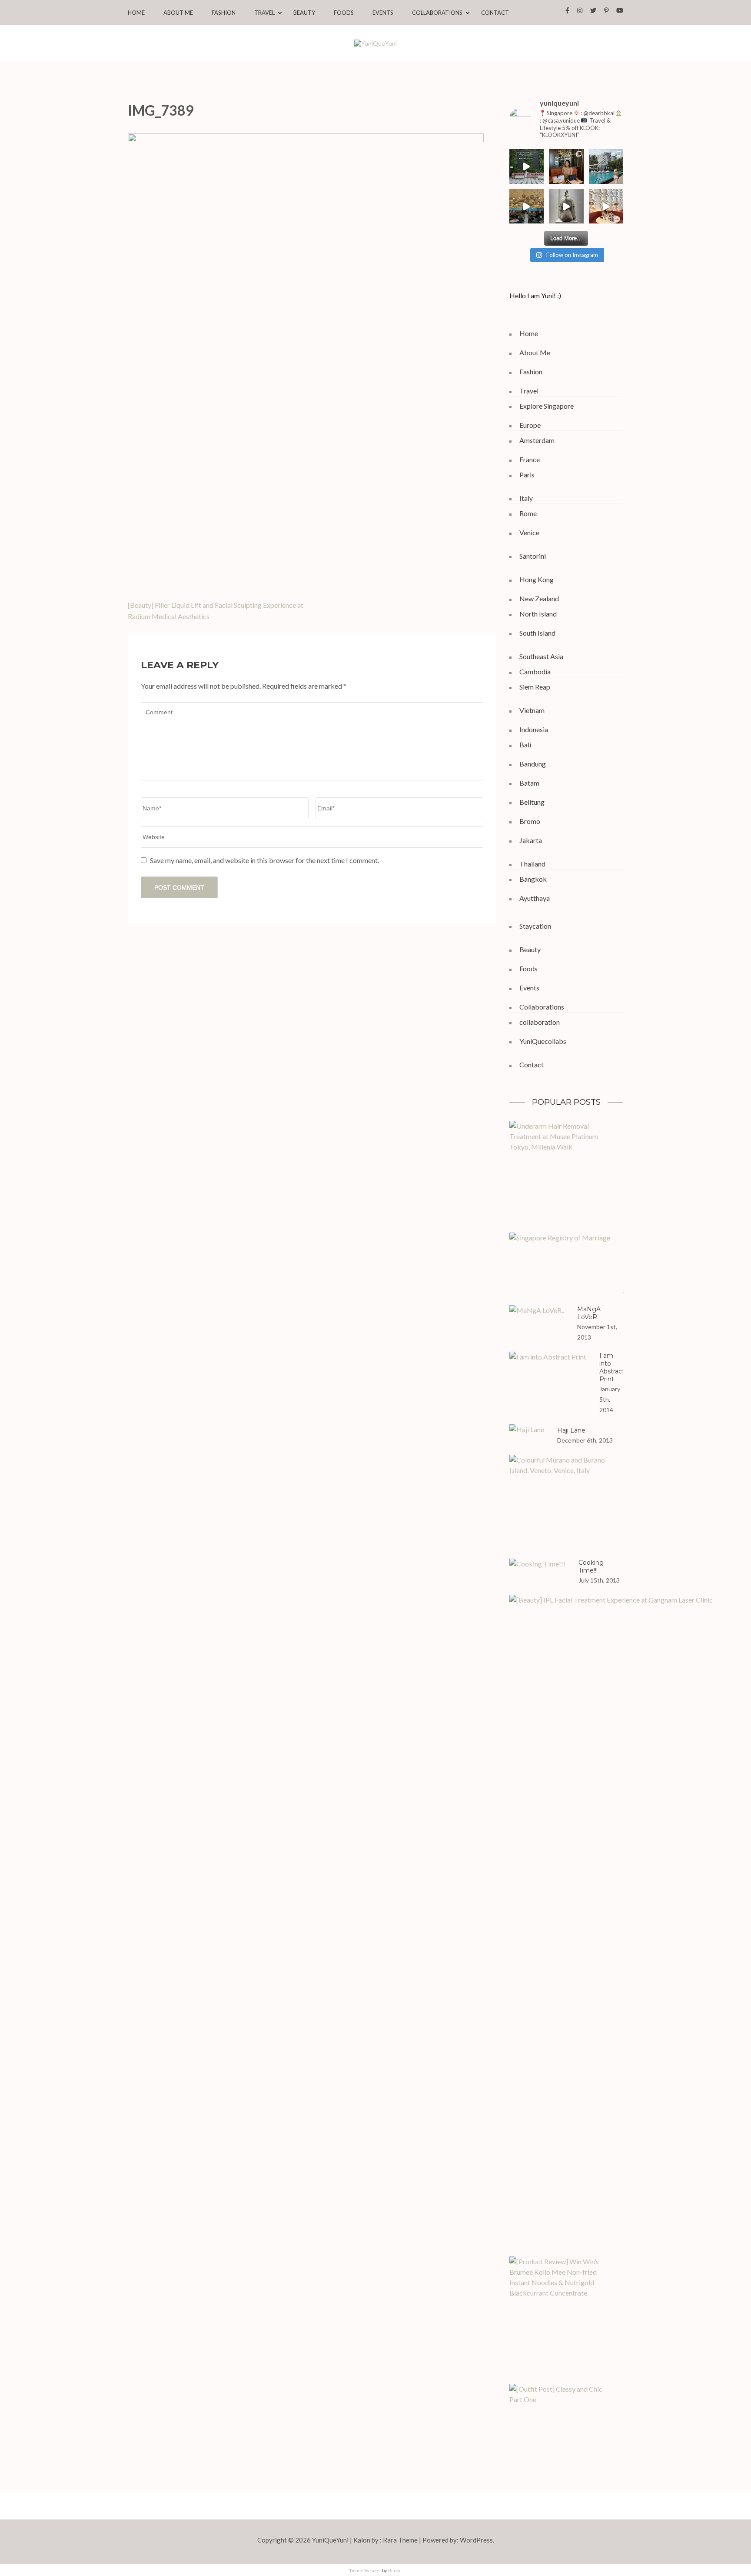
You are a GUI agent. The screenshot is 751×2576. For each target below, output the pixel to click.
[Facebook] (567, 10)
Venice (529, 532)
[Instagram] (580, 10)
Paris (527, 475)
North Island (538, 614)
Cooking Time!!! (591, 1566)
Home (136, 13)
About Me (178, 13)
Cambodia (535, 671)
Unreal (395, 2570)
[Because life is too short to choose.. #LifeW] (527, 167)
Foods (344, 13)
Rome (528, 513)
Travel (264, 13)
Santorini (533, 556)
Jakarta (531, 840)
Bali (525, 745)
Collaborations (437, 13)
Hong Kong (537, 579)
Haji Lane (571, 1430)
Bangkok (533, 879)
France (530, 459)
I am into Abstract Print (612, 1367)
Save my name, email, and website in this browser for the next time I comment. (264, 860)
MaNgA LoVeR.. (589, 1313)
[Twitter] (593, 10)
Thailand (532, 864)
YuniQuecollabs (543, 1041)
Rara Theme (400, 2540)
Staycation (535, 926)
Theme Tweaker (365, 2570)
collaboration (540, 1022)
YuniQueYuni (330, 2540)
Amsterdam (537, 440)
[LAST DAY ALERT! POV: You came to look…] (566, 207)
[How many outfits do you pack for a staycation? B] (527, 207)
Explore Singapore (547, 406)
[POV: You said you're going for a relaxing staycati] (606, 167)
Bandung (533, 764)
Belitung (532, 802)
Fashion (224, 13)
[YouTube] (620, 10)
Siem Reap (535, 687)
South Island (537, 633)
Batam (529, 783)
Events (383, 13)
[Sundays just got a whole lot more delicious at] (606, 207)
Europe (530, 425)
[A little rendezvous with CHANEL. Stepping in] (566, 167)
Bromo (530, 821)
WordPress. (477, 2540)
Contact (495, 13)
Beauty (304, 13)
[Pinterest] (606, 10)
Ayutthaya (535, 898)
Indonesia (534, 729)
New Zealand (539, 598)
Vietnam (532, 710)
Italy (526, 498)
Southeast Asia (541, 656)
